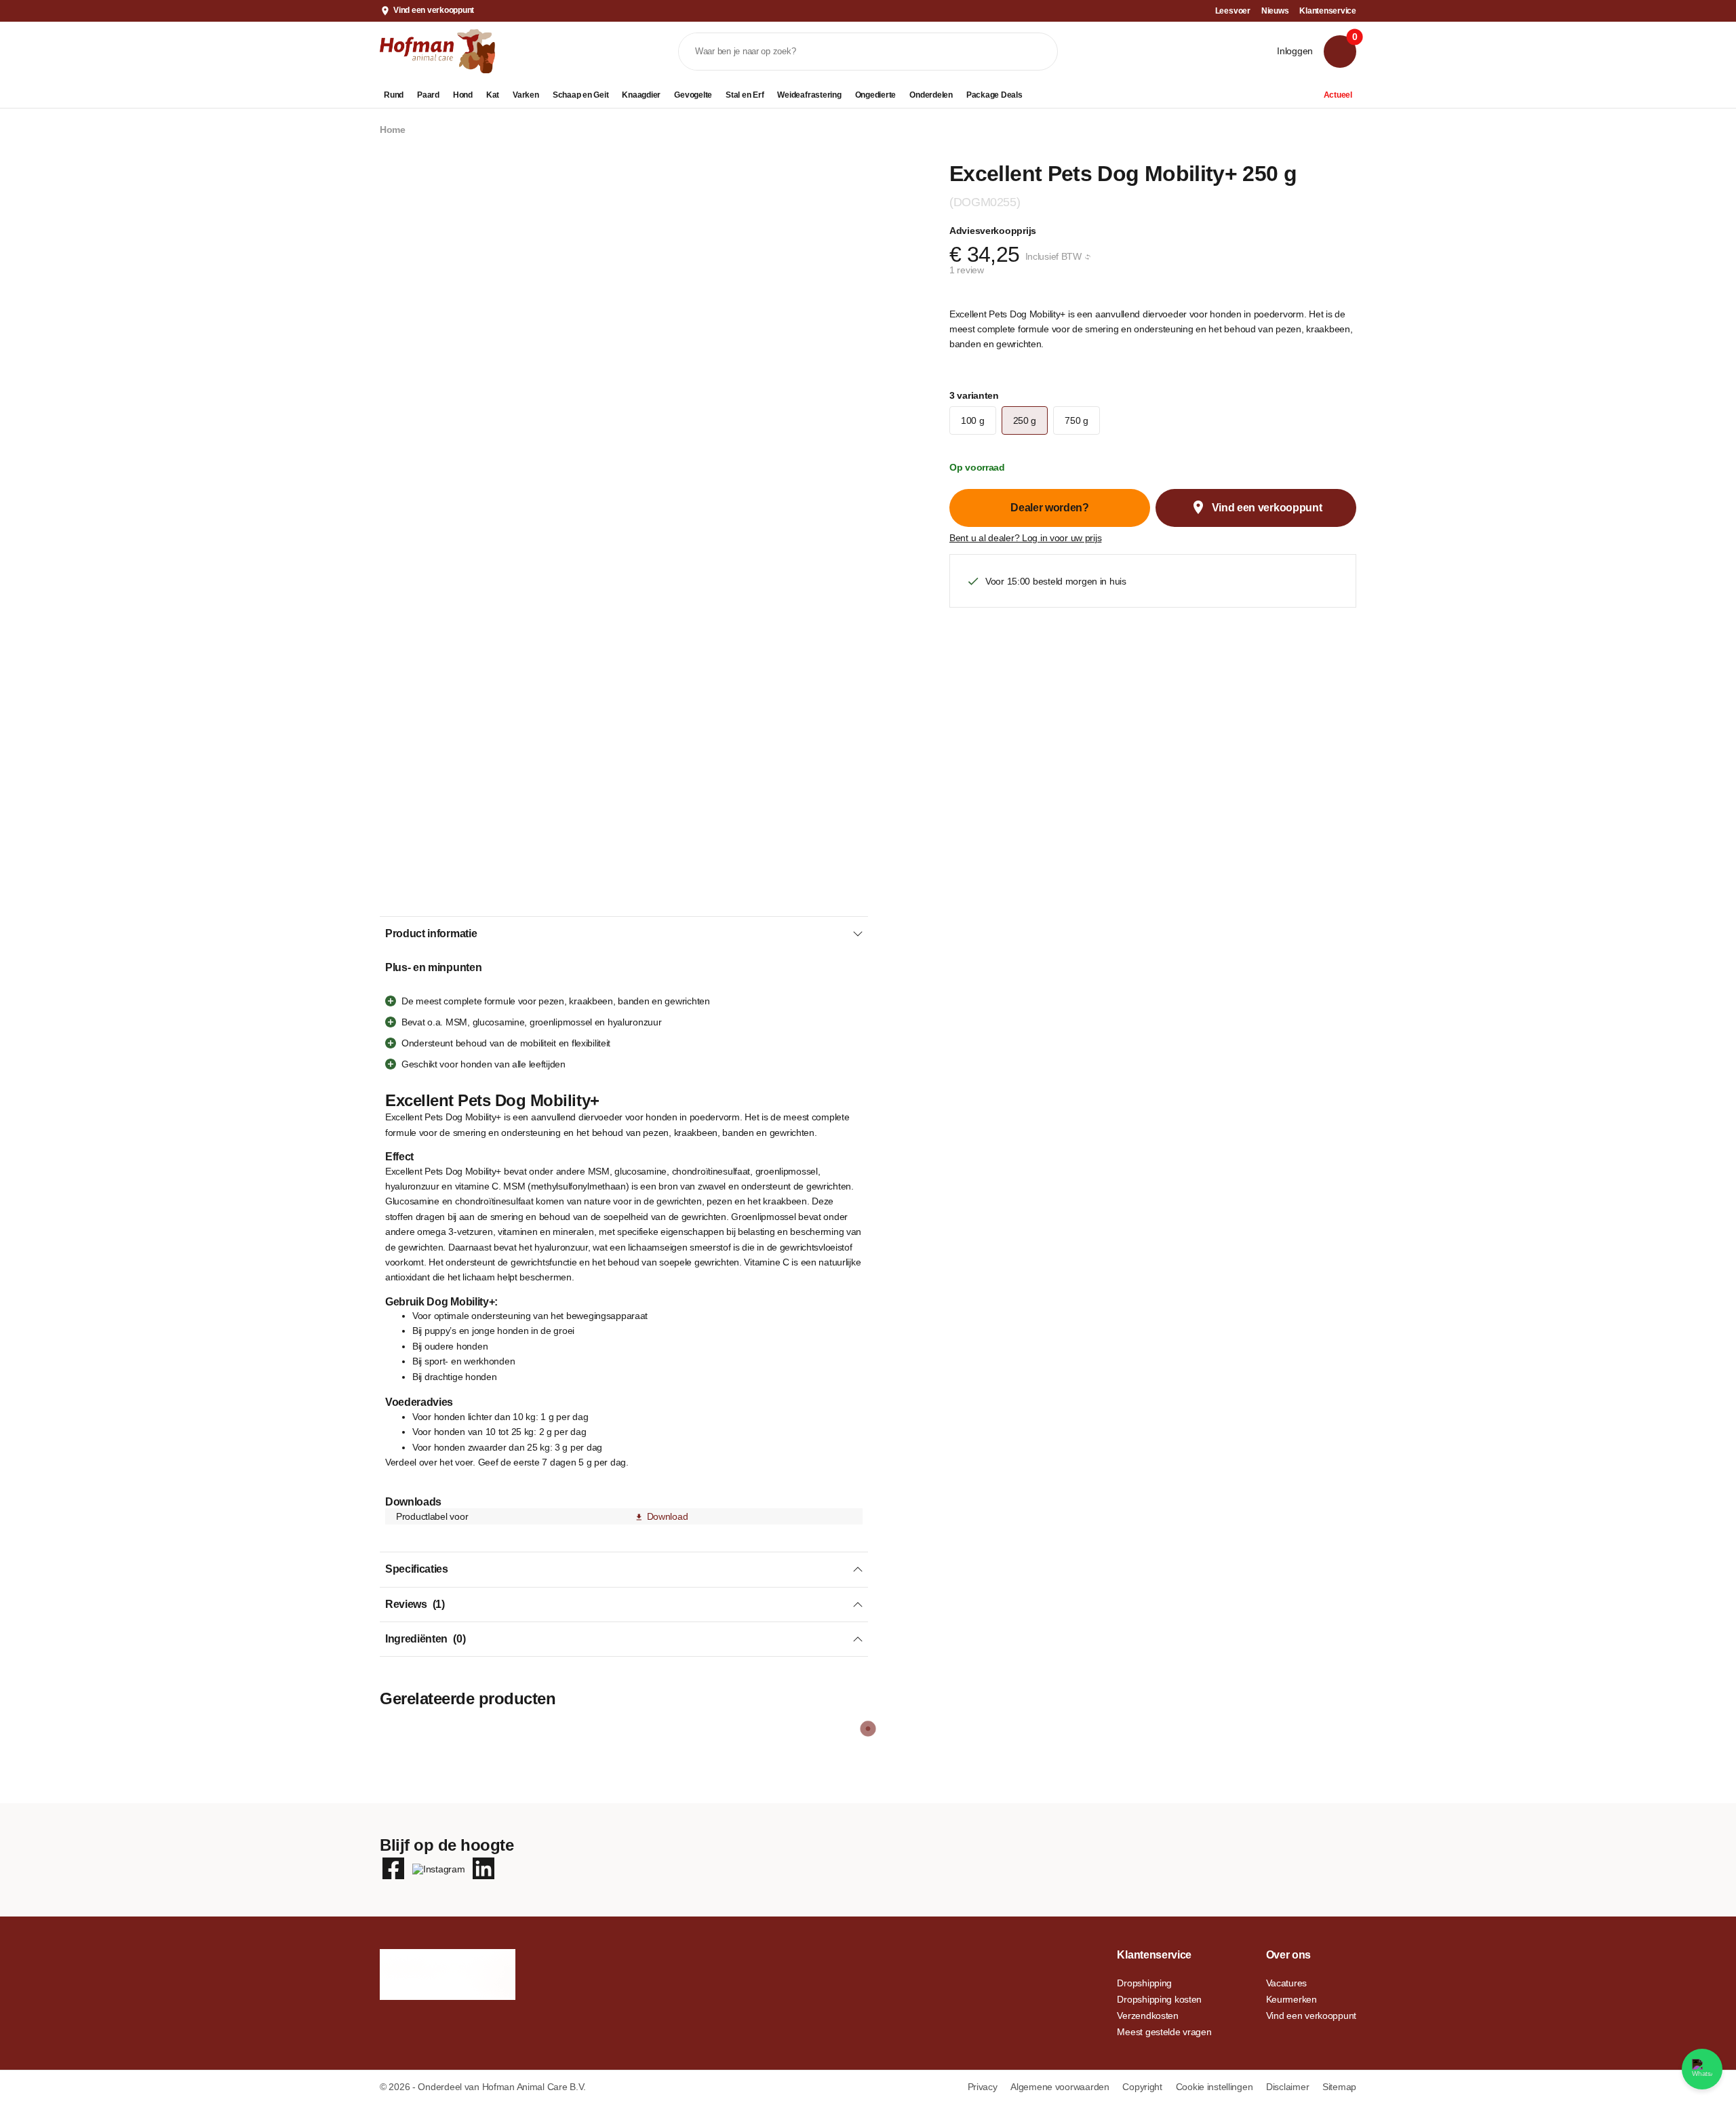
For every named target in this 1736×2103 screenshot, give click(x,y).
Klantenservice (1328, 11)
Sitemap (1339, 2087)
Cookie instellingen (1216, 2087)
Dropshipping (1144, 1983)
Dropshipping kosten (1159, 1999)
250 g (1025, 420)
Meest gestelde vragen (1164, 2032)
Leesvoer (1233, 11)
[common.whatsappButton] (1702, 2069)
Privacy (984, 2087)
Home (393, 130)
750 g (1077, 420)
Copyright (1143, 2087)
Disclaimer (1289, 2087)
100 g (973, 420)
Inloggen (1295, 51)
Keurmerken (1291, 1999)
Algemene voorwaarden (1061, 2087)
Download (667, 1516)
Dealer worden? (1050, 508)
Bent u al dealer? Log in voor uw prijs (1025, 538)
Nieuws (1275, 11)
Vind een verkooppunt (434, 10)
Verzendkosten (1147, 2016)
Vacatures (1286, 1983)
